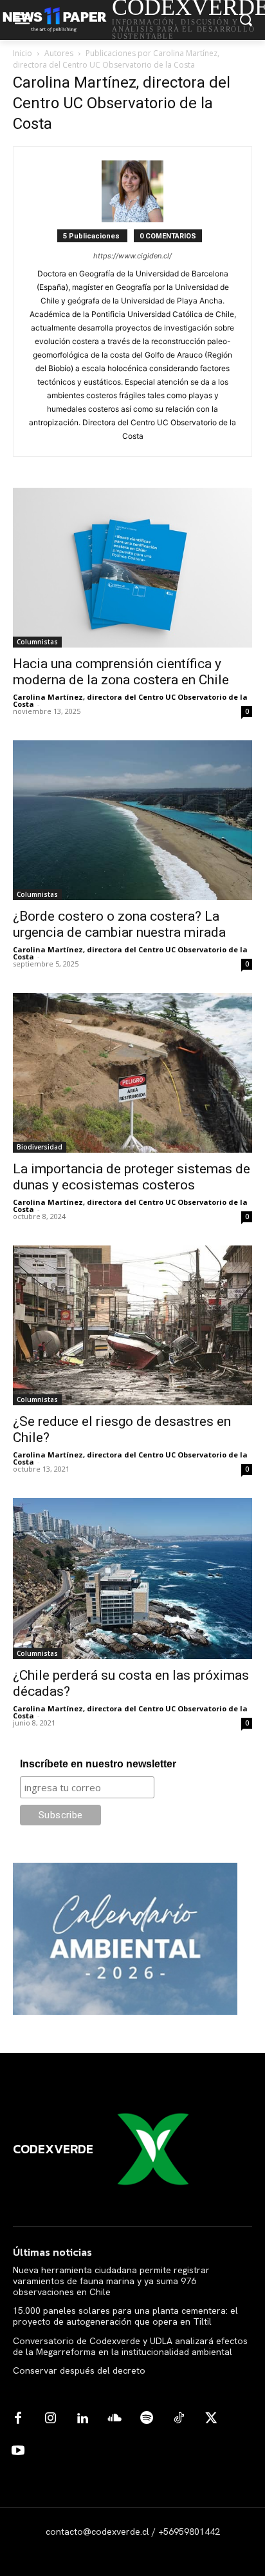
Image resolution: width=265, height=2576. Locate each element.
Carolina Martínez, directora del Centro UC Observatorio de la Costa (130, 700)
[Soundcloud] (114, 2419)
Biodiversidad (40, 1147)
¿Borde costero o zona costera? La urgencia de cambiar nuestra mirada (119, 924)
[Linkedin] (82, 2419)
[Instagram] (50, 2419)
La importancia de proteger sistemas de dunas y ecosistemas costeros (132, 1177)
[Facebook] (18, 2419)
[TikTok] (179, 2419)
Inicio (23, 53)
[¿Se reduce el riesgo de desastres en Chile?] (132, 1325)
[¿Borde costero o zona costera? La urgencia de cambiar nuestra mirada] (132, 820)
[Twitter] (211, 2419)
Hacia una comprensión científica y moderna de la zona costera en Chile (121, 672)
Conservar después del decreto (79, 2370)
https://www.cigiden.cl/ (132, 256)
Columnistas (37, 642)
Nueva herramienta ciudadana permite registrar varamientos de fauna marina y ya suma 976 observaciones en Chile (111, 2281)
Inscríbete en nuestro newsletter (98, 1764)
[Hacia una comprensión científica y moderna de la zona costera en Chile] (132, 568)
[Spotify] (147, 2419)
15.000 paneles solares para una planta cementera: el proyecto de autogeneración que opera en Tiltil (125, 2316)
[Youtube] (18, 2451)
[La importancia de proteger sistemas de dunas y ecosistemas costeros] (132, 1073)
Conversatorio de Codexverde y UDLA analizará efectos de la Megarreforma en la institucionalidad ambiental (130, 2346)
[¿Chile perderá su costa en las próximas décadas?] (132, 1579)
